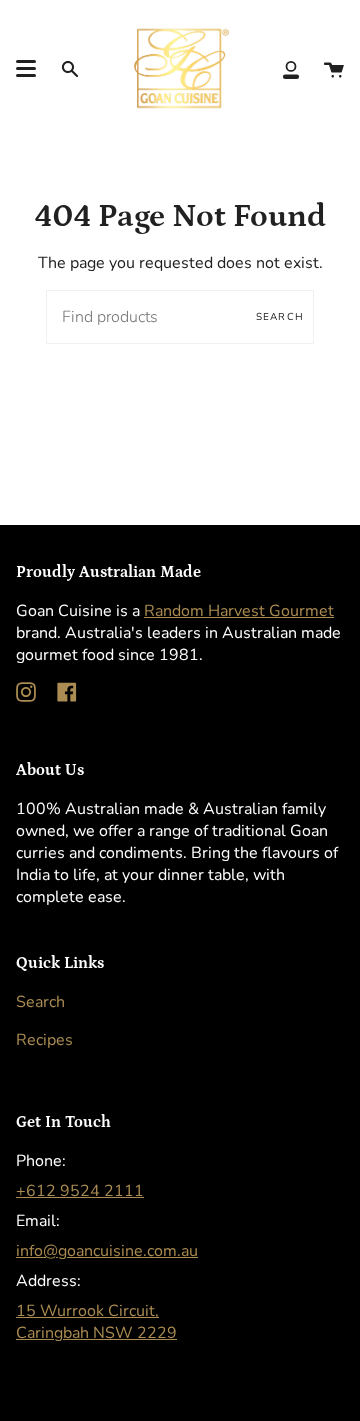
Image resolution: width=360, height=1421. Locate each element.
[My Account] (291, 68)
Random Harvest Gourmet (239, 611)
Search (280, 317)
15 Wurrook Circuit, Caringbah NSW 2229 (96, 1322)
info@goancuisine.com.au (107, 1251)
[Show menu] (26, 69)
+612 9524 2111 (80, 1191)
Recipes (44, 1040)
